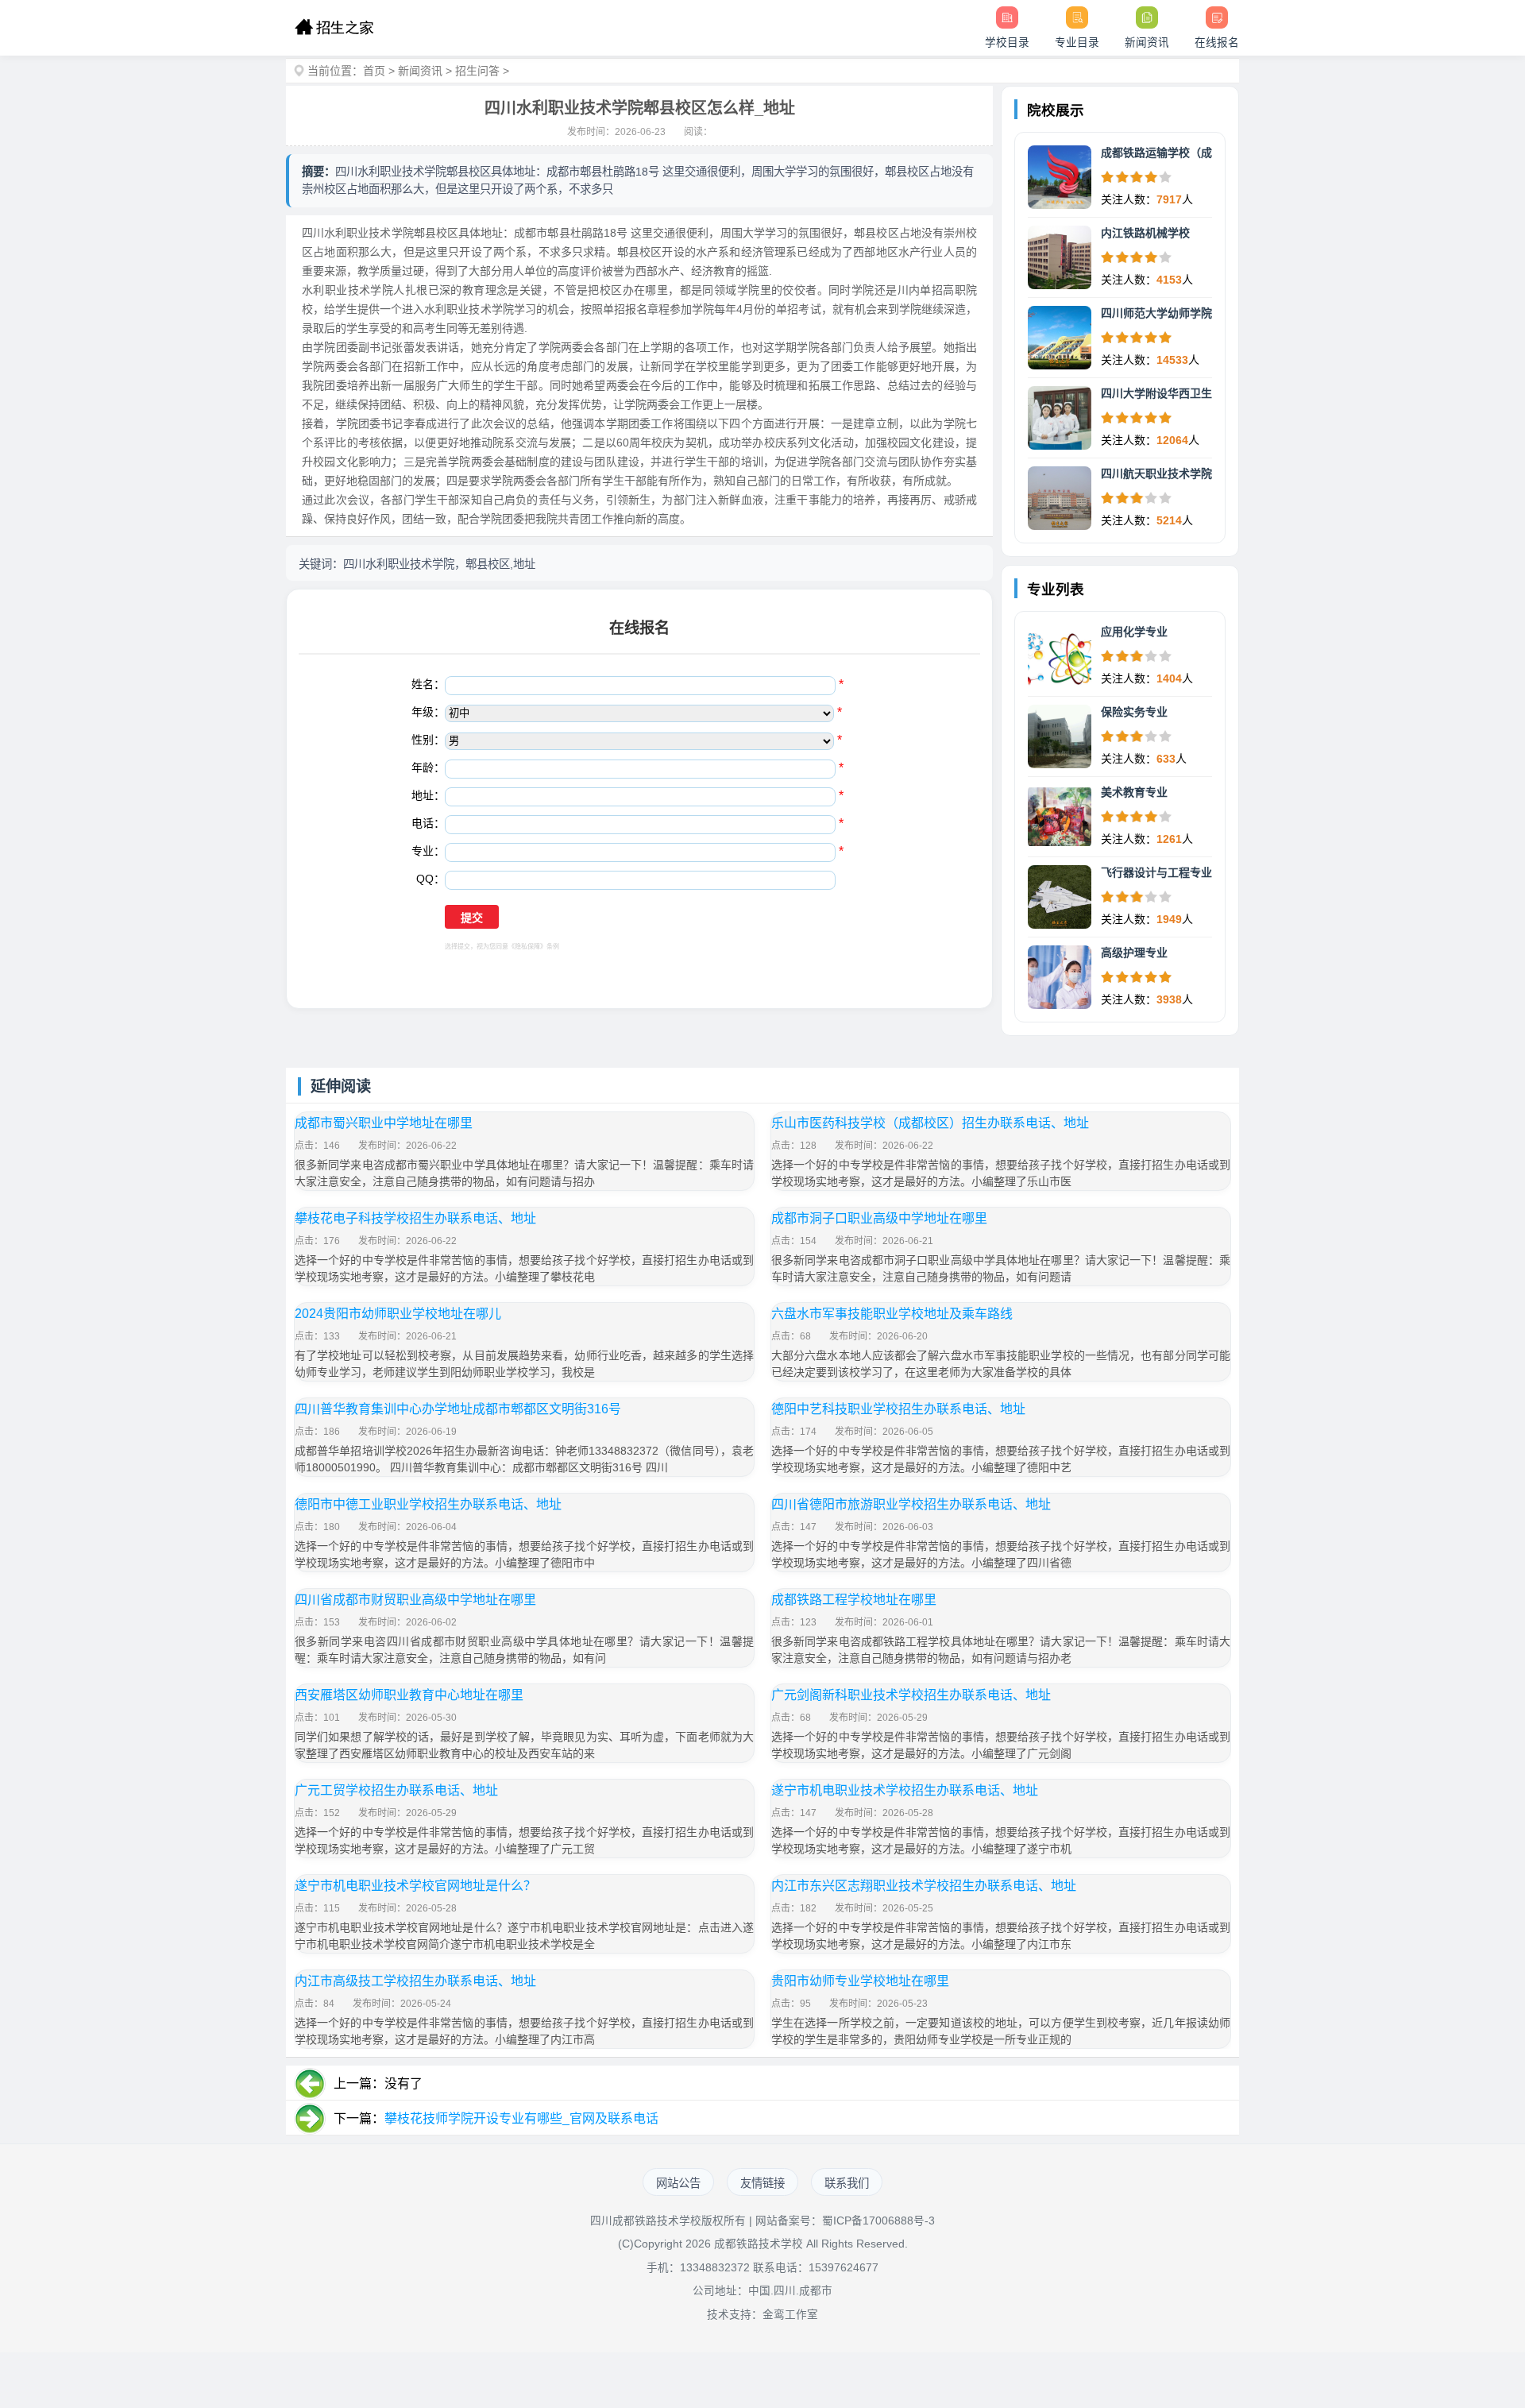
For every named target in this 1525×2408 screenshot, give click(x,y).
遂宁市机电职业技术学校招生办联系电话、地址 (905, 1790)
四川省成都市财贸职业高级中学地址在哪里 (415, 1600)
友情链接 (762, 2183)
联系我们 (847, 2183)
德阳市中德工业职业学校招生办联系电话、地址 (428, 1504)
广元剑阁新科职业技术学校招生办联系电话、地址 (911, 1695)
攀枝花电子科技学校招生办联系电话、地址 (415, 1218)
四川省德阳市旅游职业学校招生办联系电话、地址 (911, 1504)
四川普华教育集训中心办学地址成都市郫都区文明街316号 (458, 1409)
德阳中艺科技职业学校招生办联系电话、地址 (898, 1409)
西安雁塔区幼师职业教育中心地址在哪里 (409, 1695)
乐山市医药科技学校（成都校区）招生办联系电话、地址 (930, 1123)
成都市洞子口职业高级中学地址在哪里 (879, 1218)
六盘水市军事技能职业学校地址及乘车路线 (892, 1314)
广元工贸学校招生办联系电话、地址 (396, 1790)
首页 (374, 71)
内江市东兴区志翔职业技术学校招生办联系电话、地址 (924, 1886)
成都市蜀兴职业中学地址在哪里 (384, 1123)
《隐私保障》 (527, 947)
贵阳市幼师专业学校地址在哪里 (860, 1981)
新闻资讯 (420, 71)
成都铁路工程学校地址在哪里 (854, 1600)
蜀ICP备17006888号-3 (878, 2221)
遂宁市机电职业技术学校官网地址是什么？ (415, 1886)
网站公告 (678, 2183)
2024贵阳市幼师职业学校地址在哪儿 (398, 1314)
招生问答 (477, 71)
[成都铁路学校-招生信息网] (334, 28)
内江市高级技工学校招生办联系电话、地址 (415, 1981)
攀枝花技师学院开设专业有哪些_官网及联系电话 (521, 2118)
